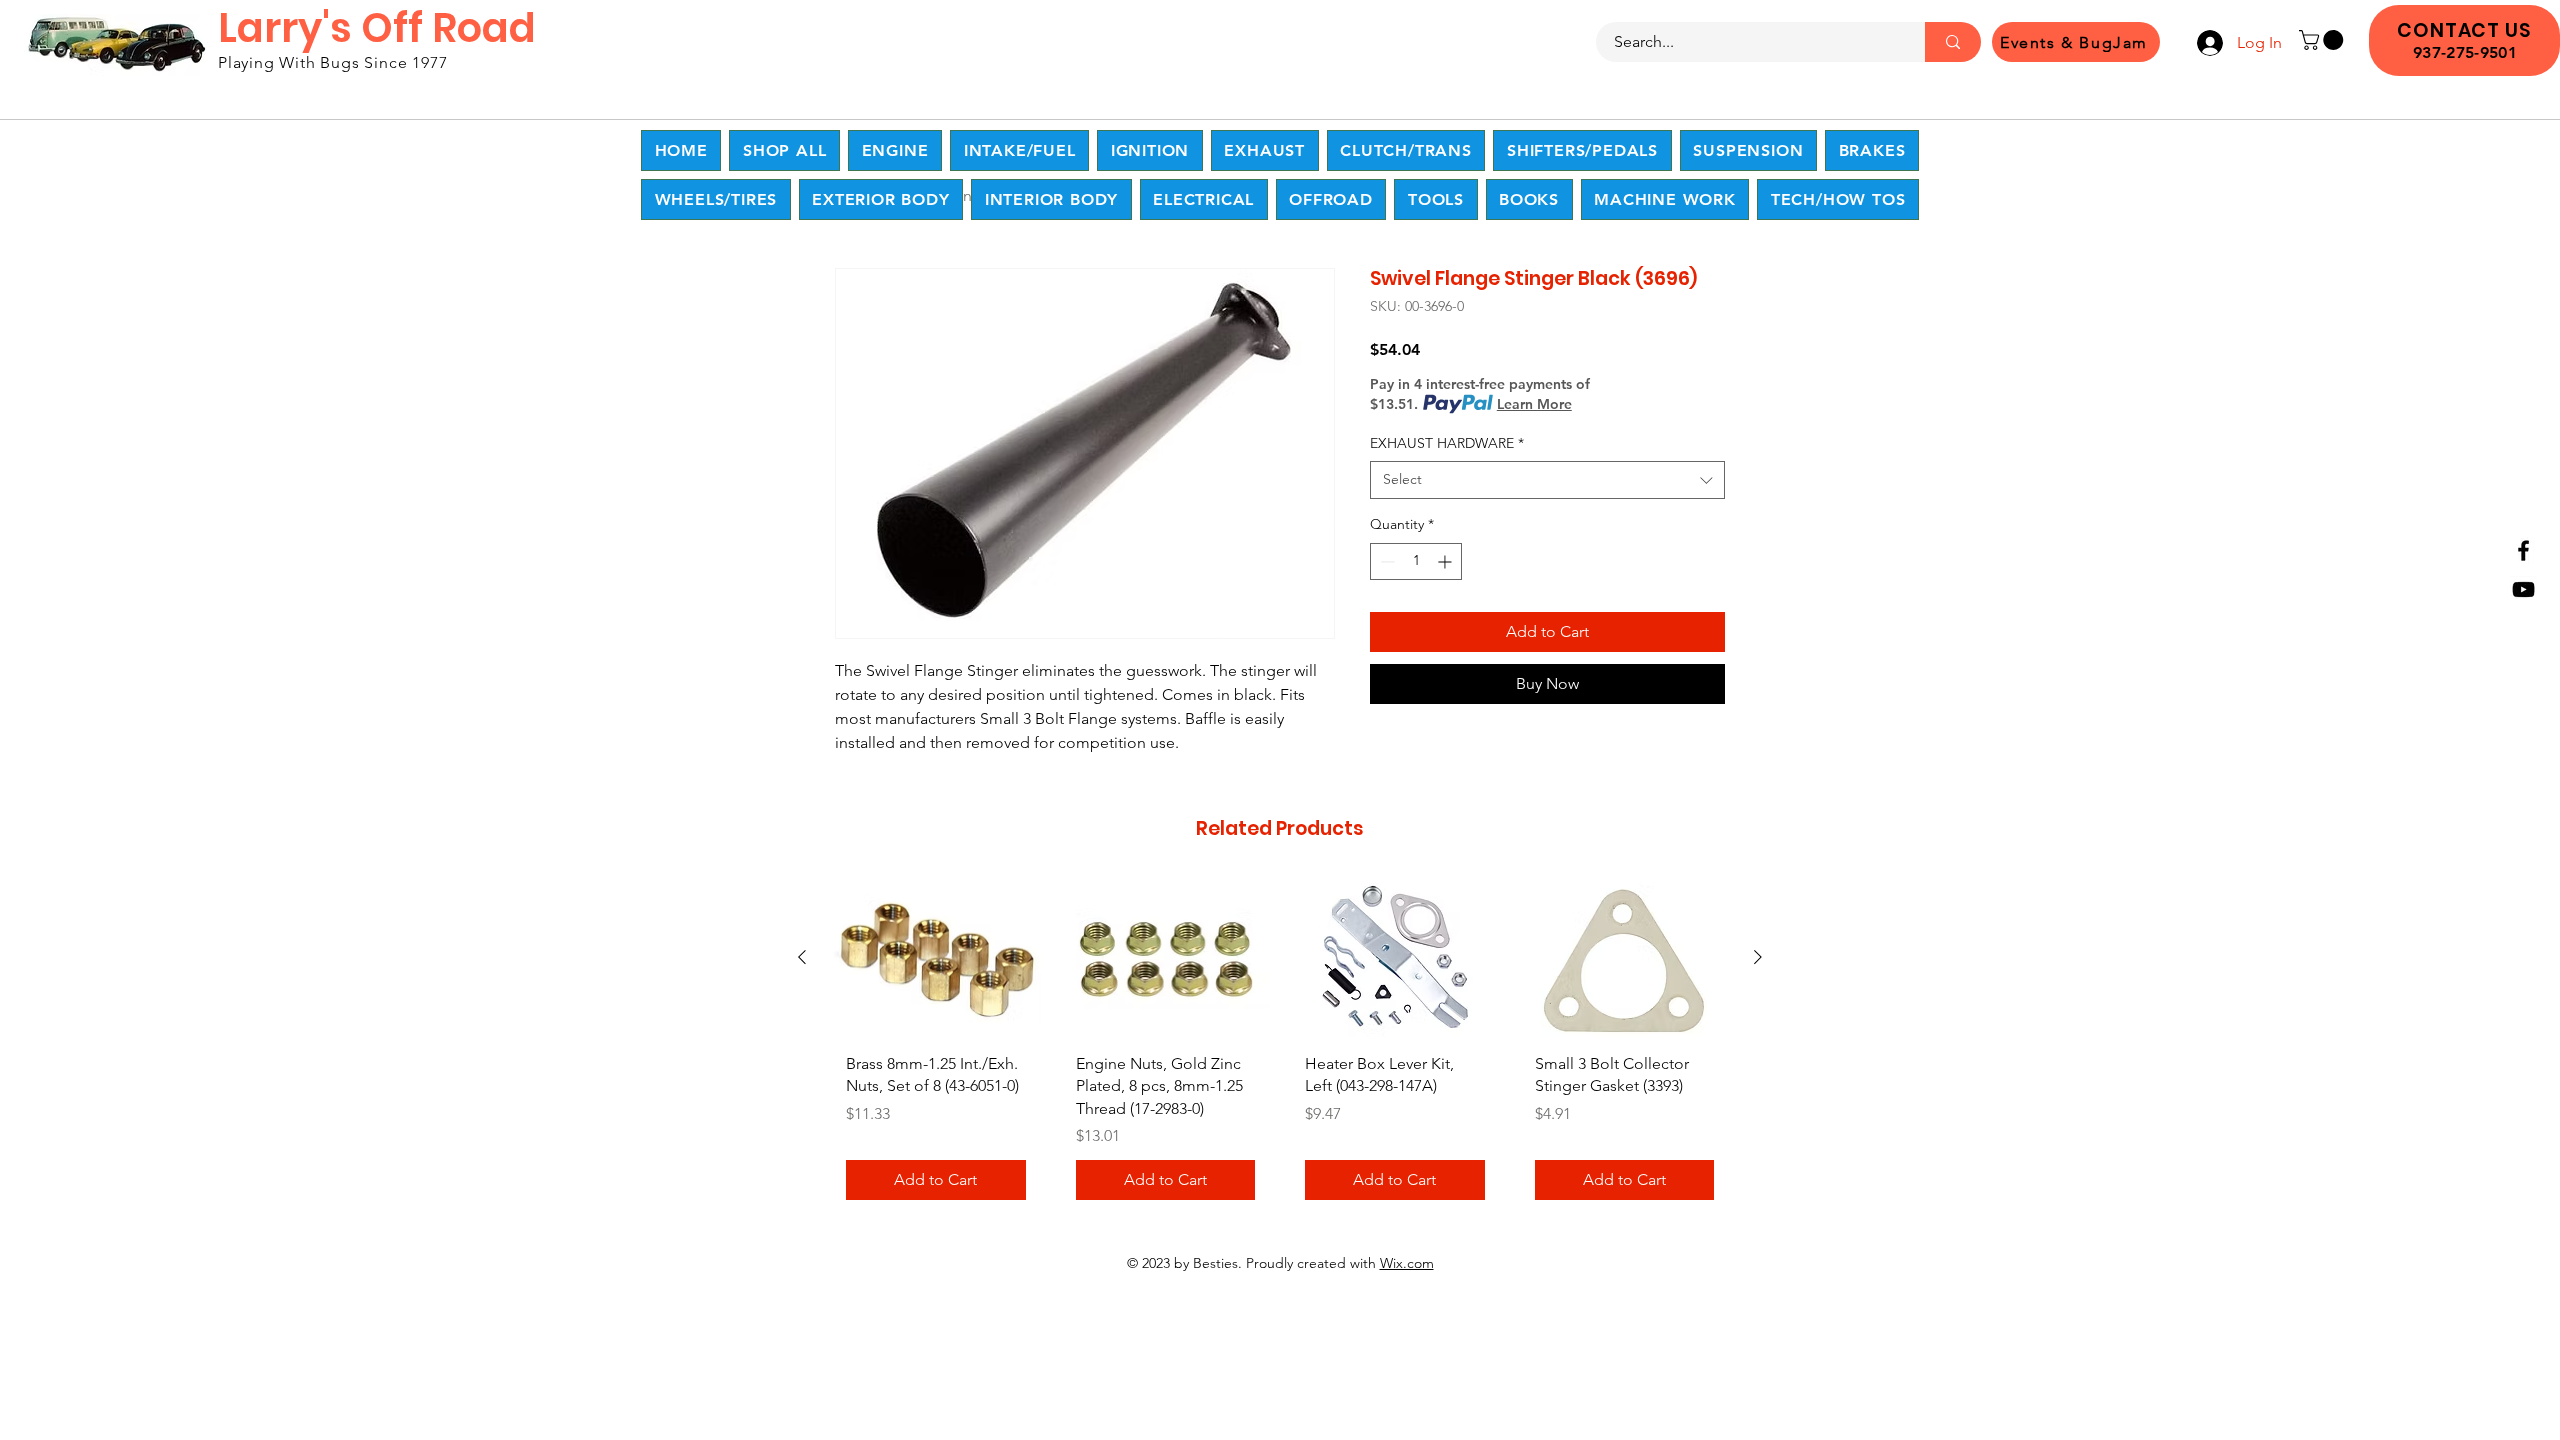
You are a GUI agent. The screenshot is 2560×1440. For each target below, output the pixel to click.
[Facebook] (2523, 550)
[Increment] (1446, 561)
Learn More (1534, 404)
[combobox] (1547, 480)
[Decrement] (1385, 561)
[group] (1280, 1047)
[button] (2323, 40)
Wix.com (1407, 1263)
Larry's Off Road (377, 28)
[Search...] (1953, 42)
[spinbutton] (1416, 561)
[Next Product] (1758, 957)
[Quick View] (936, 958)
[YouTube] (2523, 589)
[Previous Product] (802, 957)
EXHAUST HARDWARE (1447, 443)
